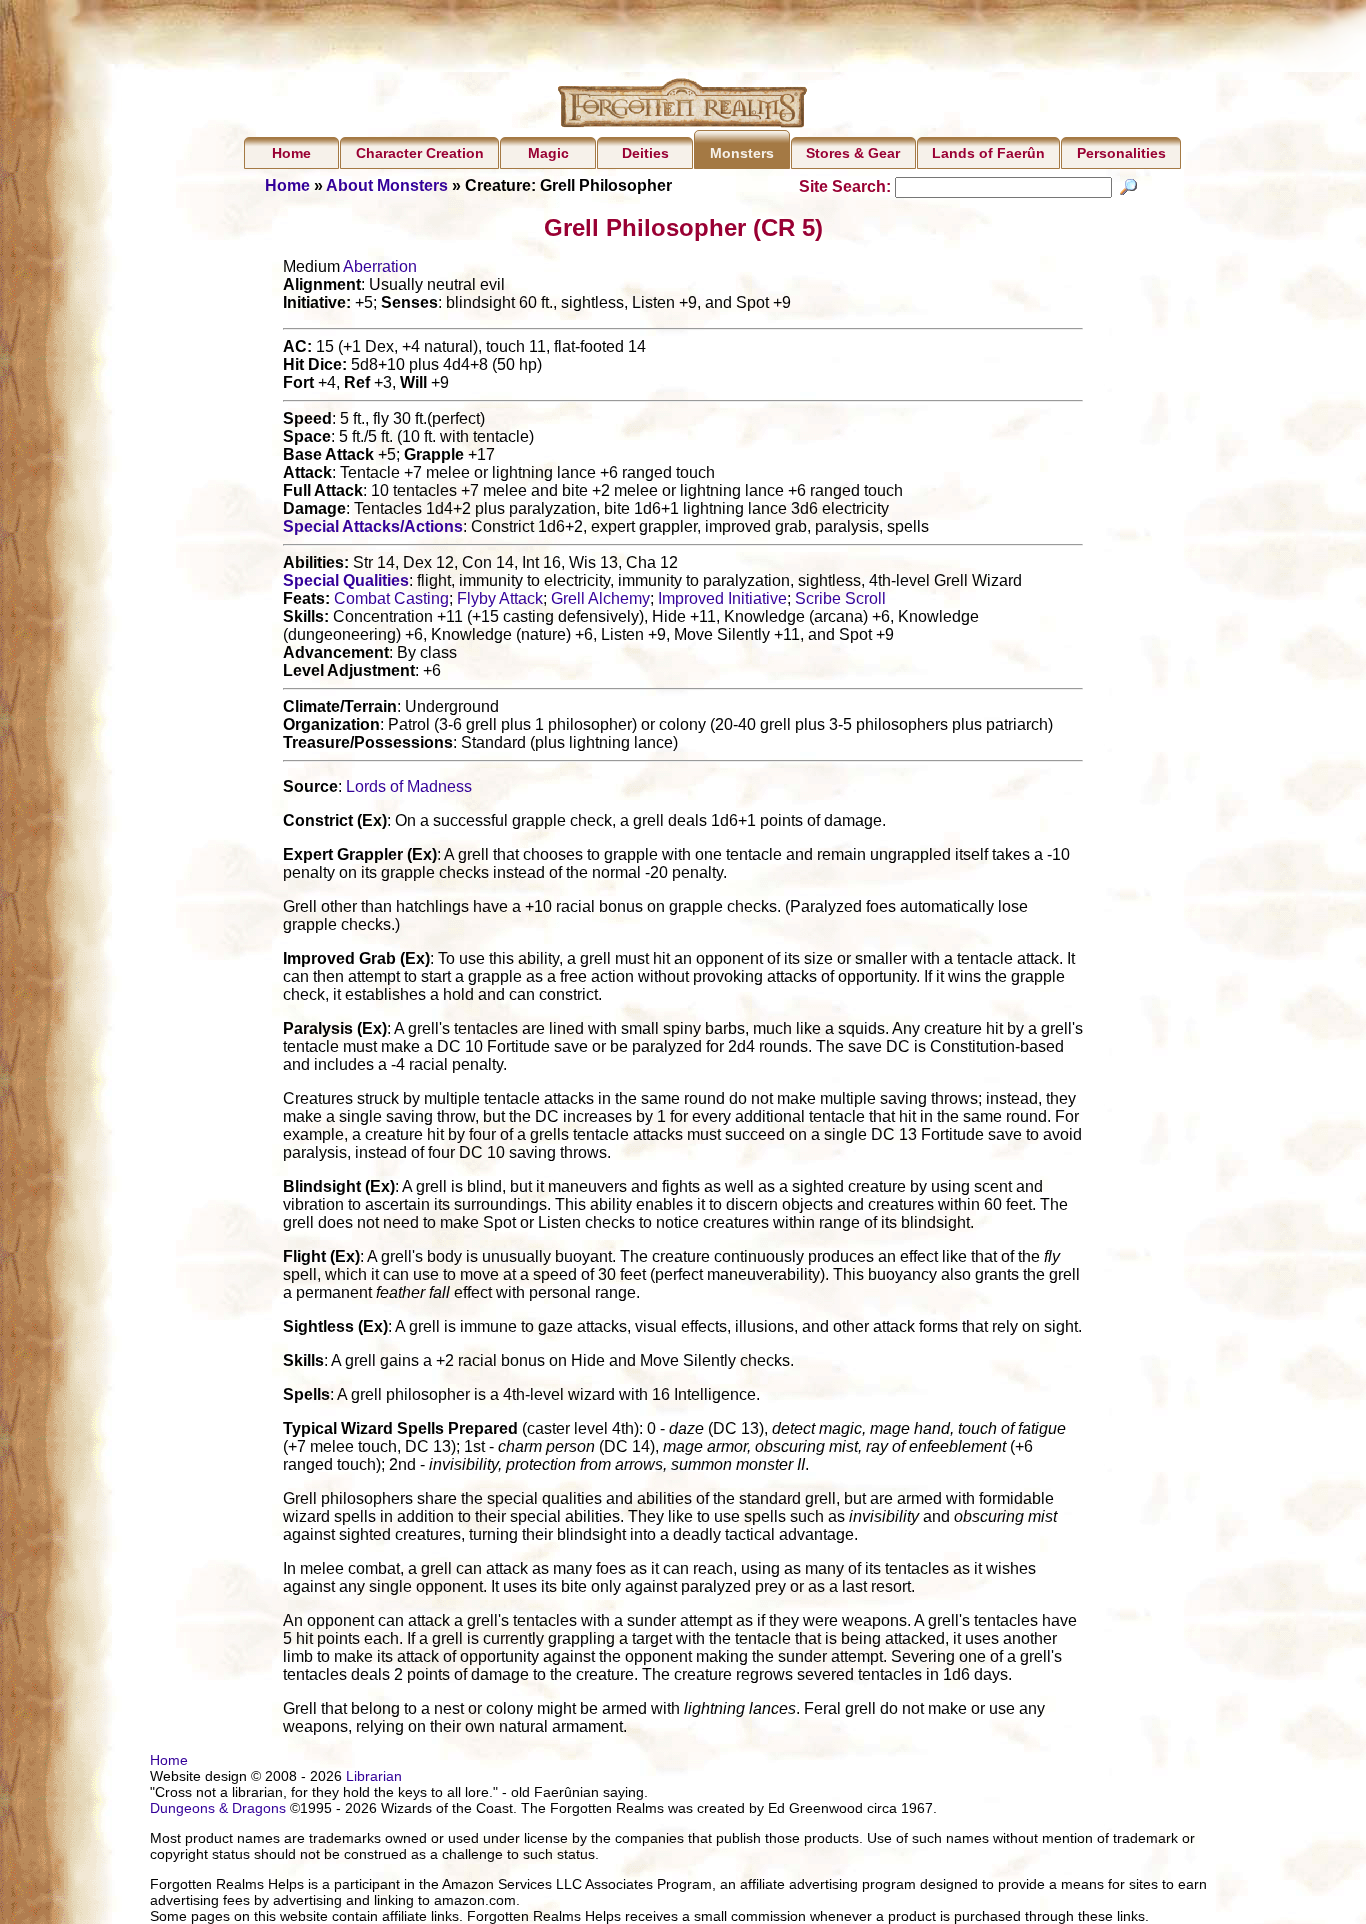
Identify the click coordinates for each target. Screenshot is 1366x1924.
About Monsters (387, 185)
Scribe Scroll (840, 598)
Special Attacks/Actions (373, 526)
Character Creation (420, 153)
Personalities (1121, 153)
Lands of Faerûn (988, 153)
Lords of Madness (409, 786)
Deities (645, 153)
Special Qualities (346, 580)
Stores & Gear (853, 153)
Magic (548, 153)
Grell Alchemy (600, 598)
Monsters (742, 153)
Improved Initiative (722, 598)
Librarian (374, 1776)
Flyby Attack (500, 598)
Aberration (380, 266)
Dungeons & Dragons (218, 1808)
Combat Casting (391, 598)
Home (291, 153)
